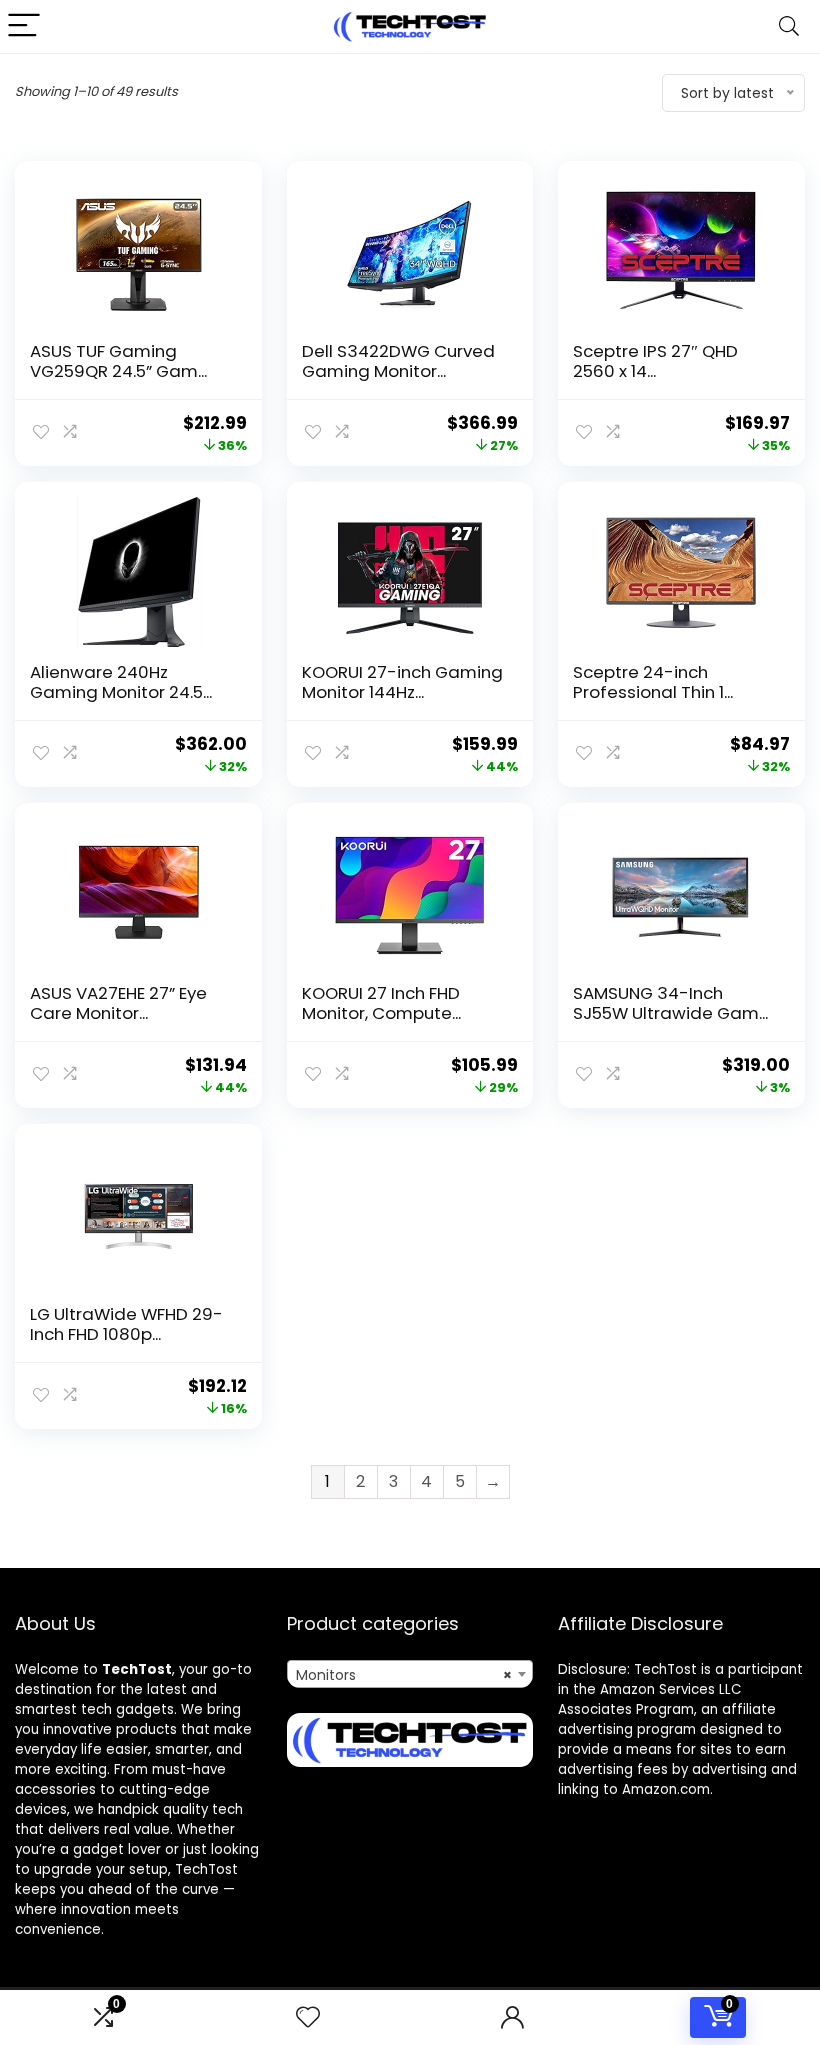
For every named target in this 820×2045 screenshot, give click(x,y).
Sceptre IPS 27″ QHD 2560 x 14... (655, 361)
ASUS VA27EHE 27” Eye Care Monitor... (118, 1003)
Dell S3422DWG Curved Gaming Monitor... (398, 361)
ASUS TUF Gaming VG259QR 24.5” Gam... (118, 361)
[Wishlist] (308, 2017)
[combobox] (410, 1674)
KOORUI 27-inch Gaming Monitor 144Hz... (402, 682)
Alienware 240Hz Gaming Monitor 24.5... (121, 682)
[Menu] (24, 26)
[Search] (789, 26)
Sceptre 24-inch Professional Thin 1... (653, 682)
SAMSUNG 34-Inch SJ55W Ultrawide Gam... (670, 1003)
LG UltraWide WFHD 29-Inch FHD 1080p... (126, 1324)
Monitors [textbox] (404, 1675)
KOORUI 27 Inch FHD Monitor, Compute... (381, 1003)
